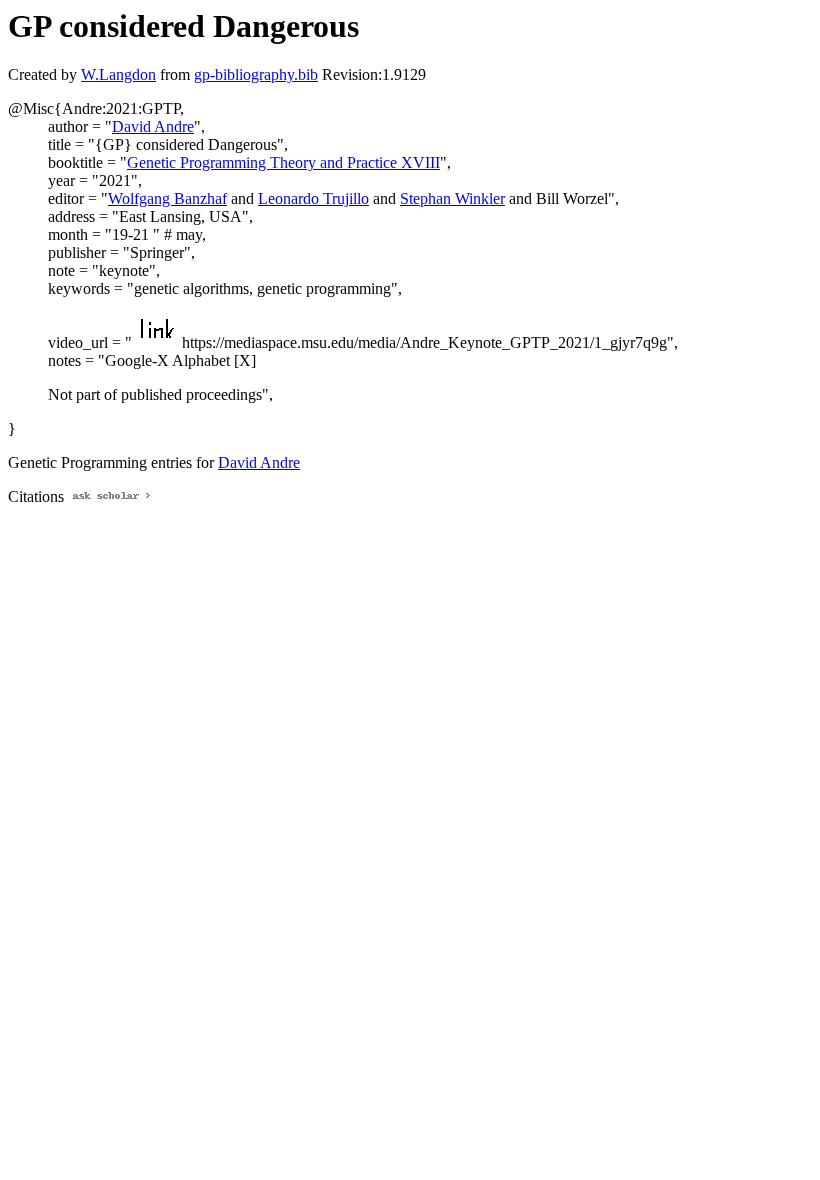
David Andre (153, 126)
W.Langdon (118, 74)
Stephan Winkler (452, 198)
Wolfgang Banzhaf (167, 198)
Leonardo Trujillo (313, 198)
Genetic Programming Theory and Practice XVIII (283, 162)
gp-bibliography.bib (256, 74)
